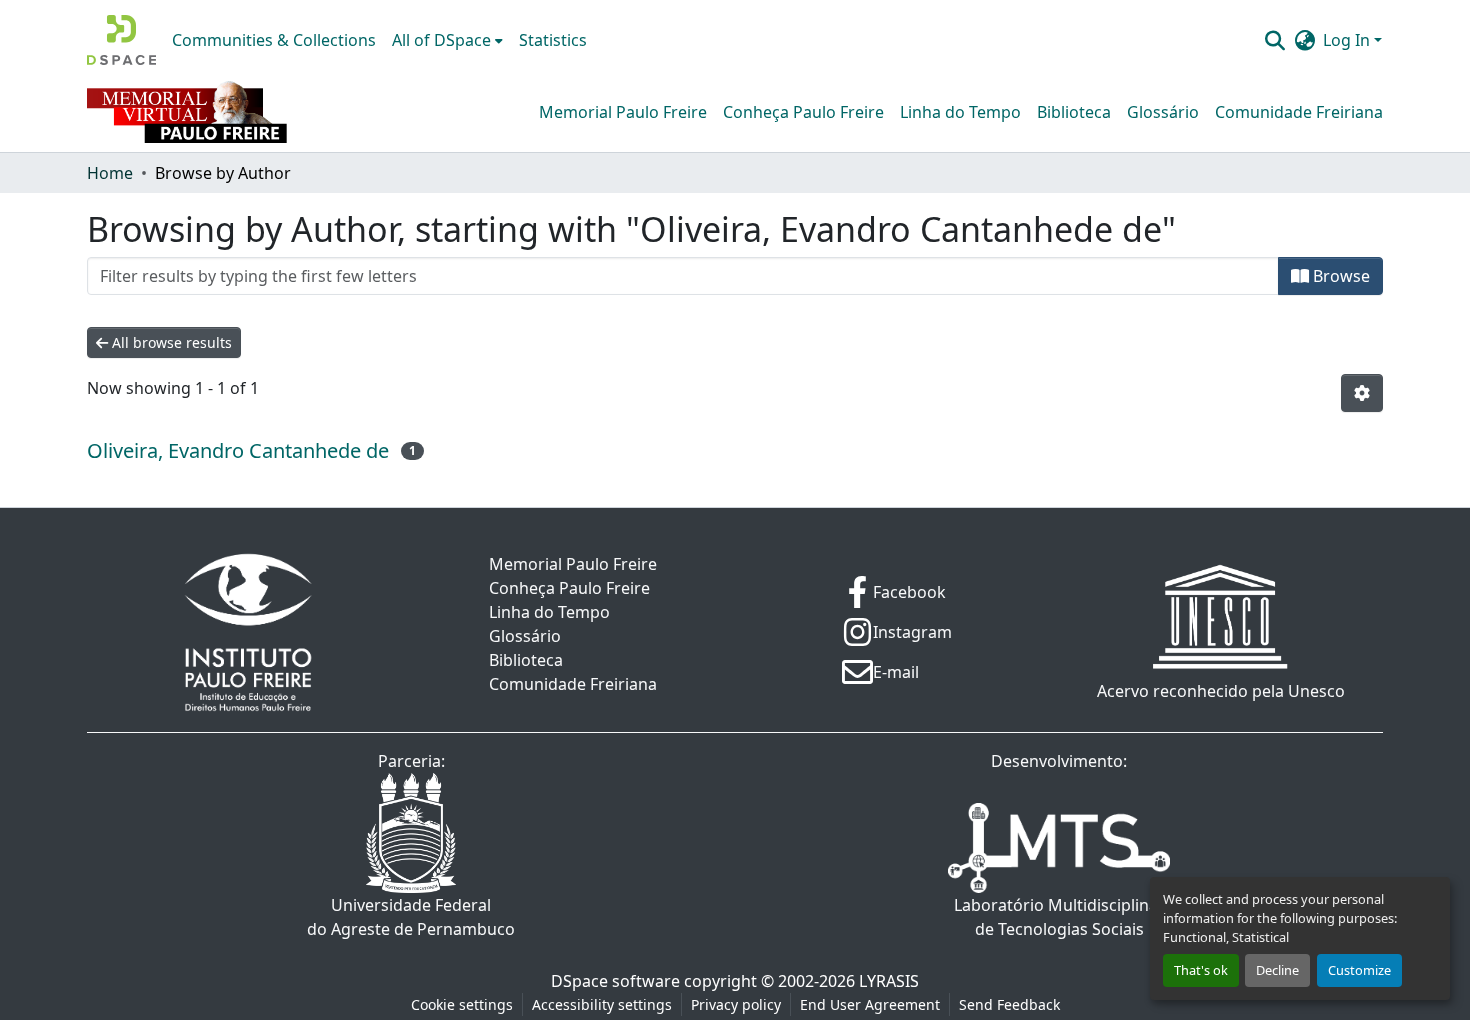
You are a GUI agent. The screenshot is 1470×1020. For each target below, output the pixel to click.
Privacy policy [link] (736, 1004)
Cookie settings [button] (462, 1004)
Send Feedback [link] (1009, 1004)
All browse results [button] (170, 342)
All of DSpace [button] (441, 40)
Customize (1359, 970)
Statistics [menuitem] (553, 40)
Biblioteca (1074, 112)
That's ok (1201, 970)
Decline (1277, 970)
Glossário (1163, 112)
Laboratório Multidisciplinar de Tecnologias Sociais (1059, 917)
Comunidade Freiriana (1299, 112)
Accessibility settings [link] (602, 1004)
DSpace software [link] (615, 981)
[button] (121, 40)
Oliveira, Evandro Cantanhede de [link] (238, 450)
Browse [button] (1339, 276)
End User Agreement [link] (870, 1004)
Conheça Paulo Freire (803, 112)
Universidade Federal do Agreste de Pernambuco (411, 917)
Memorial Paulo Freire (623, 112)
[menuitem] (447, 40)
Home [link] (110, 173)
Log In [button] (1348, 40)
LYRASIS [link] (889, 981)
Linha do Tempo (960, 112)
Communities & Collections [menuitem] (274, 40)
